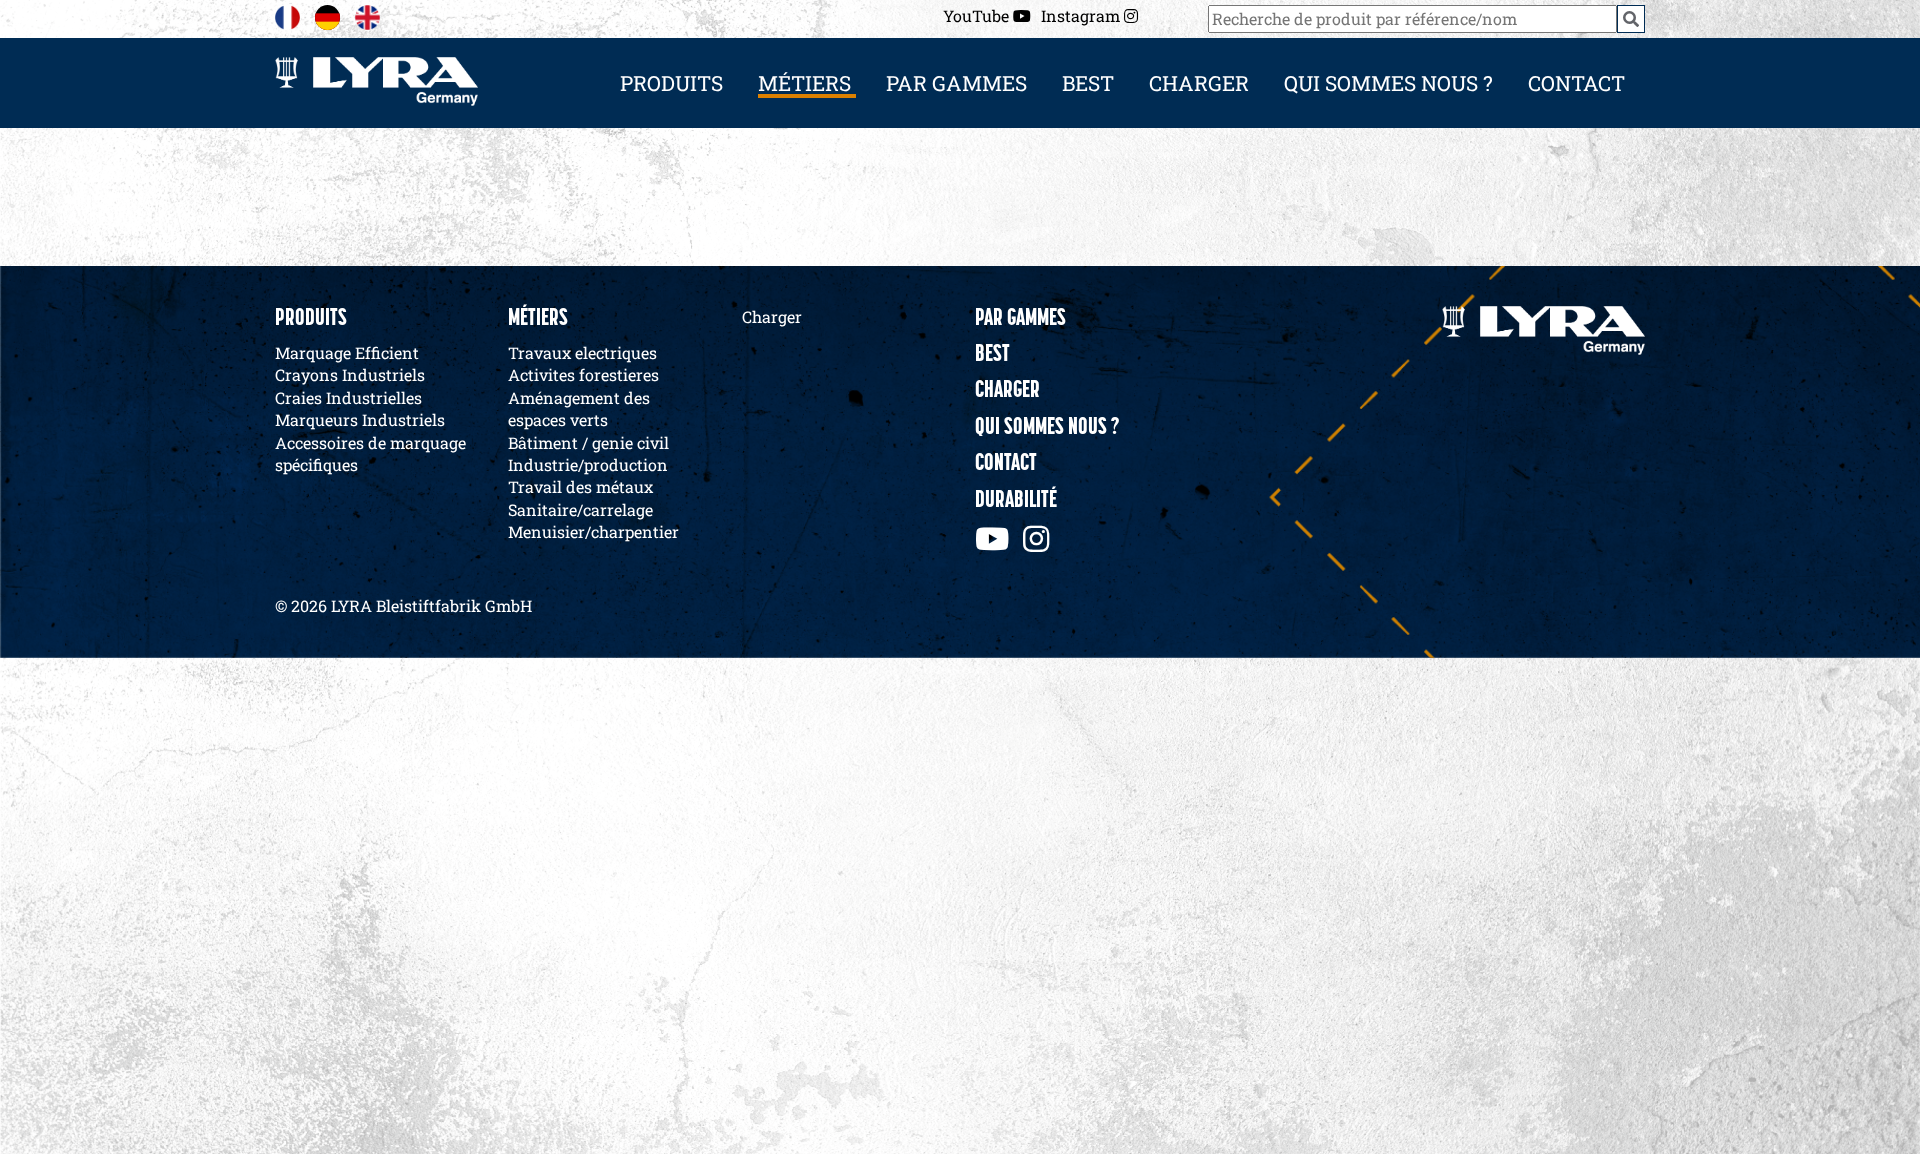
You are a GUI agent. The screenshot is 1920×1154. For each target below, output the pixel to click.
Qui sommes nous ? (1388, 83)
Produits (311, 319)
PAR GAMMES (956, 83)
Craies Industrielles (348, 397)
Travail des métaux (580, 486)
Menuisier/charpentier (593, 531)
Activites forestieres (583, 374)
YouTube (978, 15)
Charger (1199, 83)
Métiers (538, 319)
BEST (1088, 83)
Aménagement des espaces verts (579, 408)
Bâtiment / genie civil (588, 442)
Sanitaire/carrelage (580, 509)
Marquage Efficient (347, 352)
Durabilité (1016, 501)
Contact (1576, 83)
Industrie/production (588, 464)
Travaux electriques (582, 352)
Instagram (1082, 15)
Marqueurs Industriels (360, 419)
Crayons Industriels (350, 374)
